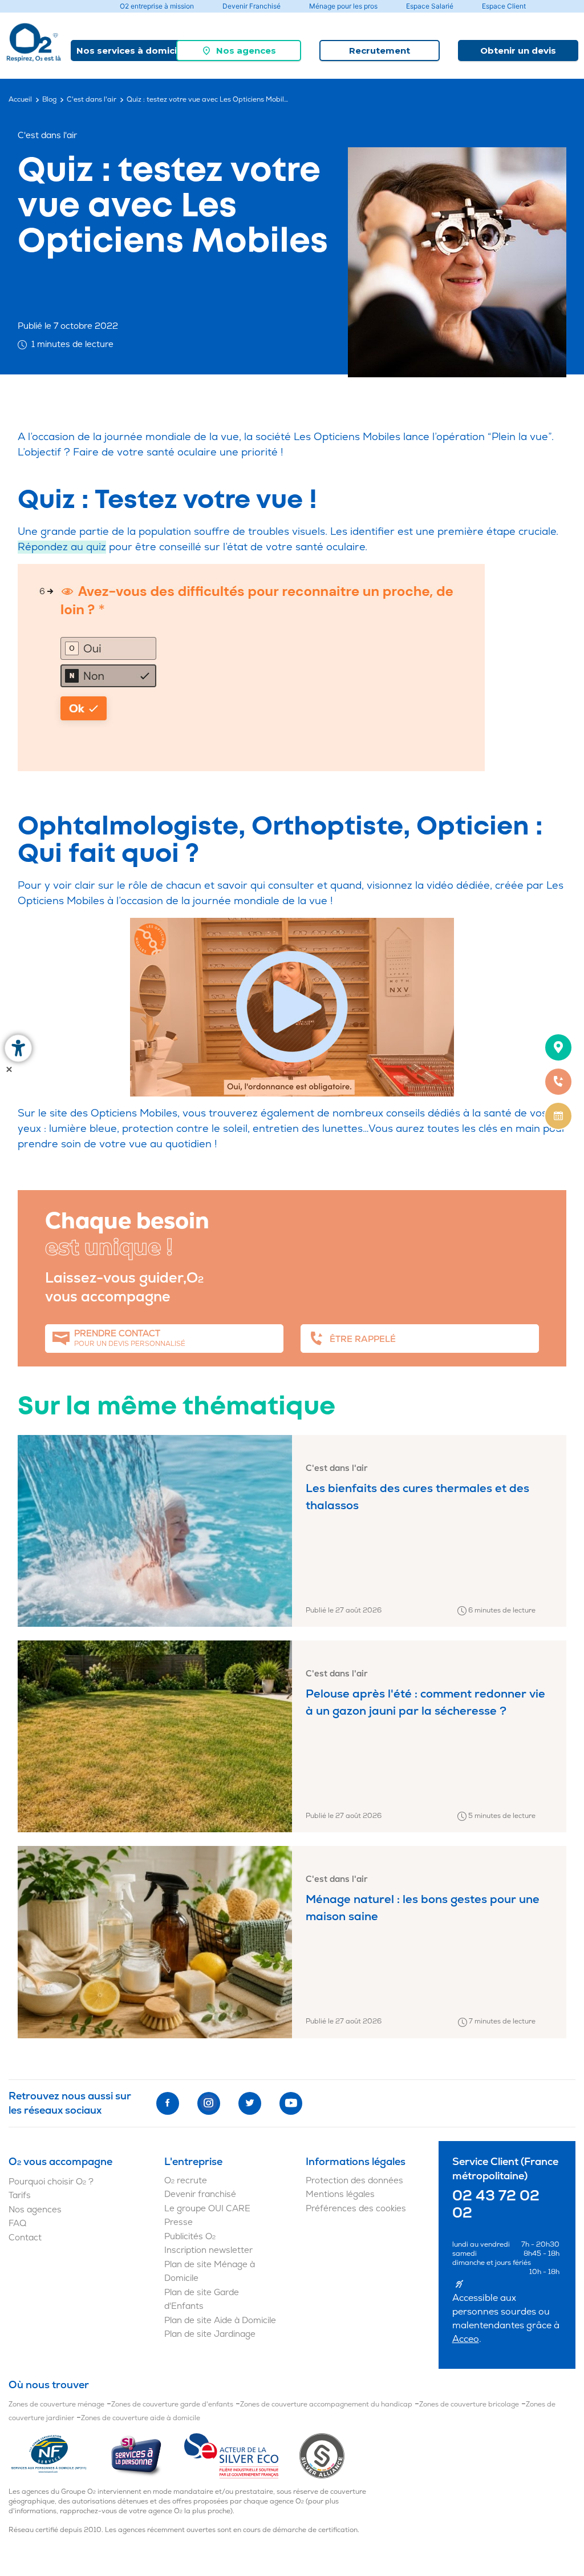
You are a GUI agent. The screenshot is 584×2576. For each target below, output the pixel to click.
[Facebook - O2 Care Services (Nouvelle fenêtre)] (168, 2103)
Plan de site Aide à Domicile (220, 2321)
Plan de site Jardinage (210, 2334)
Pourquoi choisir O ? (51, 2182)
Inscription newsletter (208, 2250)
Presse (179, 2222)
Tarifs (20, 2196)
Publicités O (190, 2237)
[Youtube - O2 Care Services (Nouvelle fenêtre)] (291, 2103)
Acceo (466, 2339)
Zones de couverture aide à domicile (141, 2418)
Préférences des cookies (356, 2209)
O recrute (186, 2181)
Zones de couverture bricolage (469, 2404)
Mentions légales (340, 2194)
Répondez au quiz (62, 547)
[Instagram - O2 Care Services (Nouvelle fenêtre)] (209, 2103)
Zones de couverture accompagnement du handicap (326, 2404)
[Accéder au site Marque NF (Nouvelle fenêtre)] (59, 2455)
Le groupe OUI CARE (207, 2209)
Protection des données (354, 2181)
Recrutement (380, 51)
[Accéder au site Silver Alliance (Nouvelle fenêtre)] (322, 2455)
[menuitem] (239, 51)
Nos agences (246, 51)
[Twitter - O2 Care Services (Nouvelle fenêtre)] (250, 2103)
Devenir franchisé (200, 2194)
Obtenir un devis (518, 51)
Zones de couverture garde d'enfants (172, 2404)
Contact (25, 2238)
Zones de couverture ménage (56, 2404)
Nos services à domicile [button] (131, 51)
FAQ (17, 2224)
